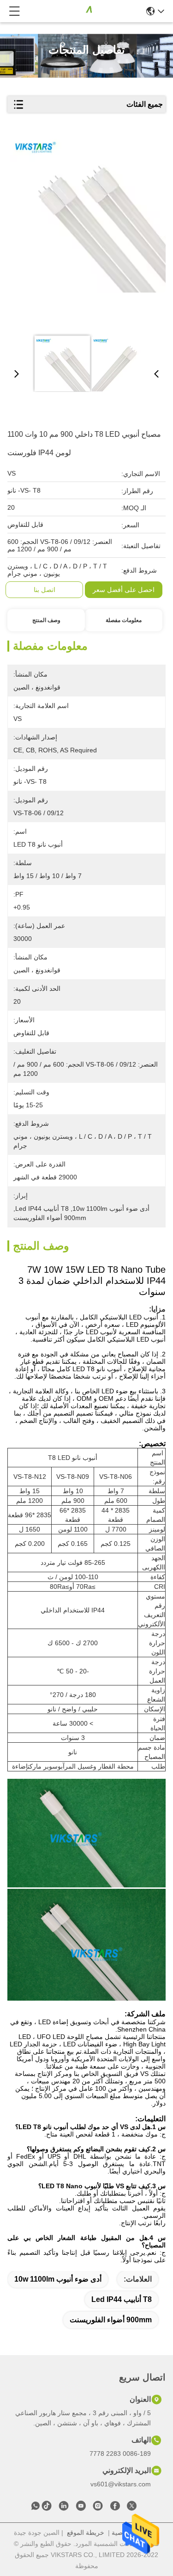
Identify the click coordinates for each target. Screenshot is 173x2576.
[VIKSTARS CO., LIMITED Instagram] (98, 2508)
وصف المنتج (46, 620)
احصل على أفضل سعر (124, 590)
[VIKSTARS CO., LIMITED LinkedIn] (64, 2508)
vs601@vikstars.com (121, 2484)
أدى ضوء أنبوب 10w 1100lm (58, 2279)
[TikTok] (47, 2508)
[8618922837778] (36, 2508)
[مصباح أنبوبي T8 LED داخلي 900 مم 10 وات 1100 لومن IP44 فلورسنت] (88, 232)
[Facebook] (115, 2508)
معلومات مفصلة (124, 620)
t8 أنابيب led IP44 (122, 2299)
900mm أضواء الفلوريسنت (111, 2320)
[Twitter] (132, 2508)
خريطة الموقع (86, 2533)
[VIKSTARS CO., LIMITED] (84, 11)
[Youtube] (81, 2508)
